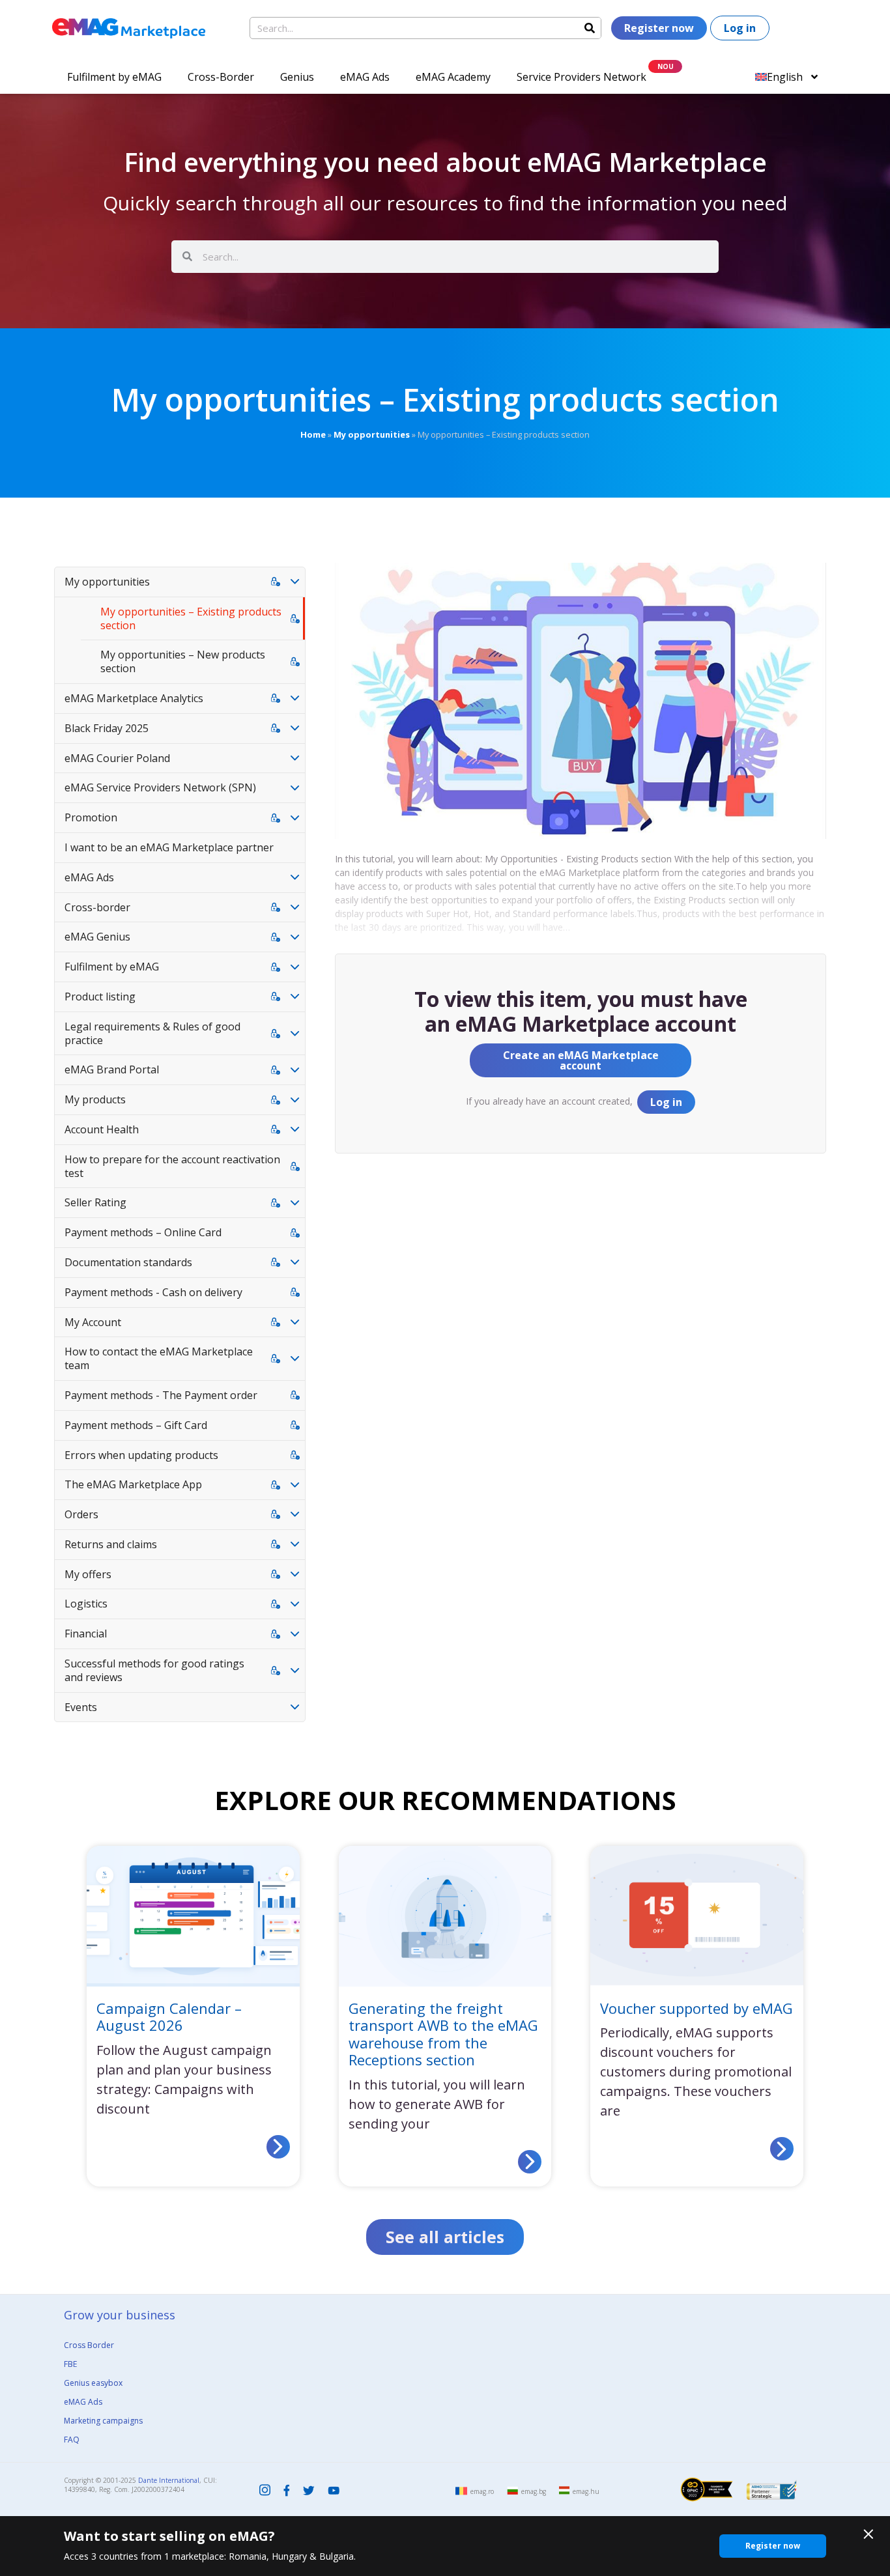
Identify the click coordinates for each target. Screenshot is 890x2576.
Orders (81, 1514)
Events (81, 1707)
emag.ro (482, 2491)
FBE (70, 2364)
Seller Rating (95, 1202)
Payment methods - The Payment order (161, 1395)
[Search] (590, 28)
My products (95, 1099)
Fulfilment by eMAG (114, 77)
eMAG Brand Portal (112, 1069)
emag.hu (586, 2491)
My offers (88, 1574)
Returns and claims (111, 1544)
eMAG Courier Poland (117, 758)
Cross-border (97, 907)
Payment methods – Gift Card (136, 1425)
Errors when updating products (141, 1455)
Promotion (91, 817)
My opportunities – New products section (183, 661)
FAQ (72, 2440)
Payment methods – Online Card (143, 1232)
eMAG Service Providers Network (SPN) (160, 787)
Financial (86, 1634)
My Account (93, 1322)
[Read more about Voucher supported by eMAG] (782, 2149)
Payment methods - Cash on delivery (153, 1292)
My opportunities (372, 434)
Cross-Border (221, 77)
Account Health (102, 1129)
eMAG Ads (365, 77)
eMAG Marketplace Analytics (134, 698)
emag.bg (534, 2491)
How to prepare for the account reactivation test (172, 1166)
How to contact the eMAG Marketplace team (159, 1358)
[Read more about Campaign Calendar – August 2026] (278, 2147)
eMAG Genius (97, 937)
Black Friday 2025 (107, 728)
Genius (297, 77)
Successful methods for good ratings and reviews (154, 1670)
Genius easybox (93, 2383)
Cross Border (89, 2345)
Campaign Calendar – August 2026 (169, 2017)
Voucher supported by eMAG (696, 2008)
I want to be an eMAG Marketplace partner (169, 847)
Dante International (169, 2480)
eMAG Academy (453, 77)
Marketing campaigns (103, 2421)
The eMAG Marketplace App (133, 1484)
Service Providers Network (581, 77)
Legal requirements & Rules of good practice (152, 1033)
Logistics (86, 1604)
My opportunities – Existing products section (191, 618)
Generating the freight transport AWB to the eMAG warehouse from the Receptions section (443, 2034)
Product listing (100, 997)
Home (313, 434)
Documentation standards (128, 1262)
